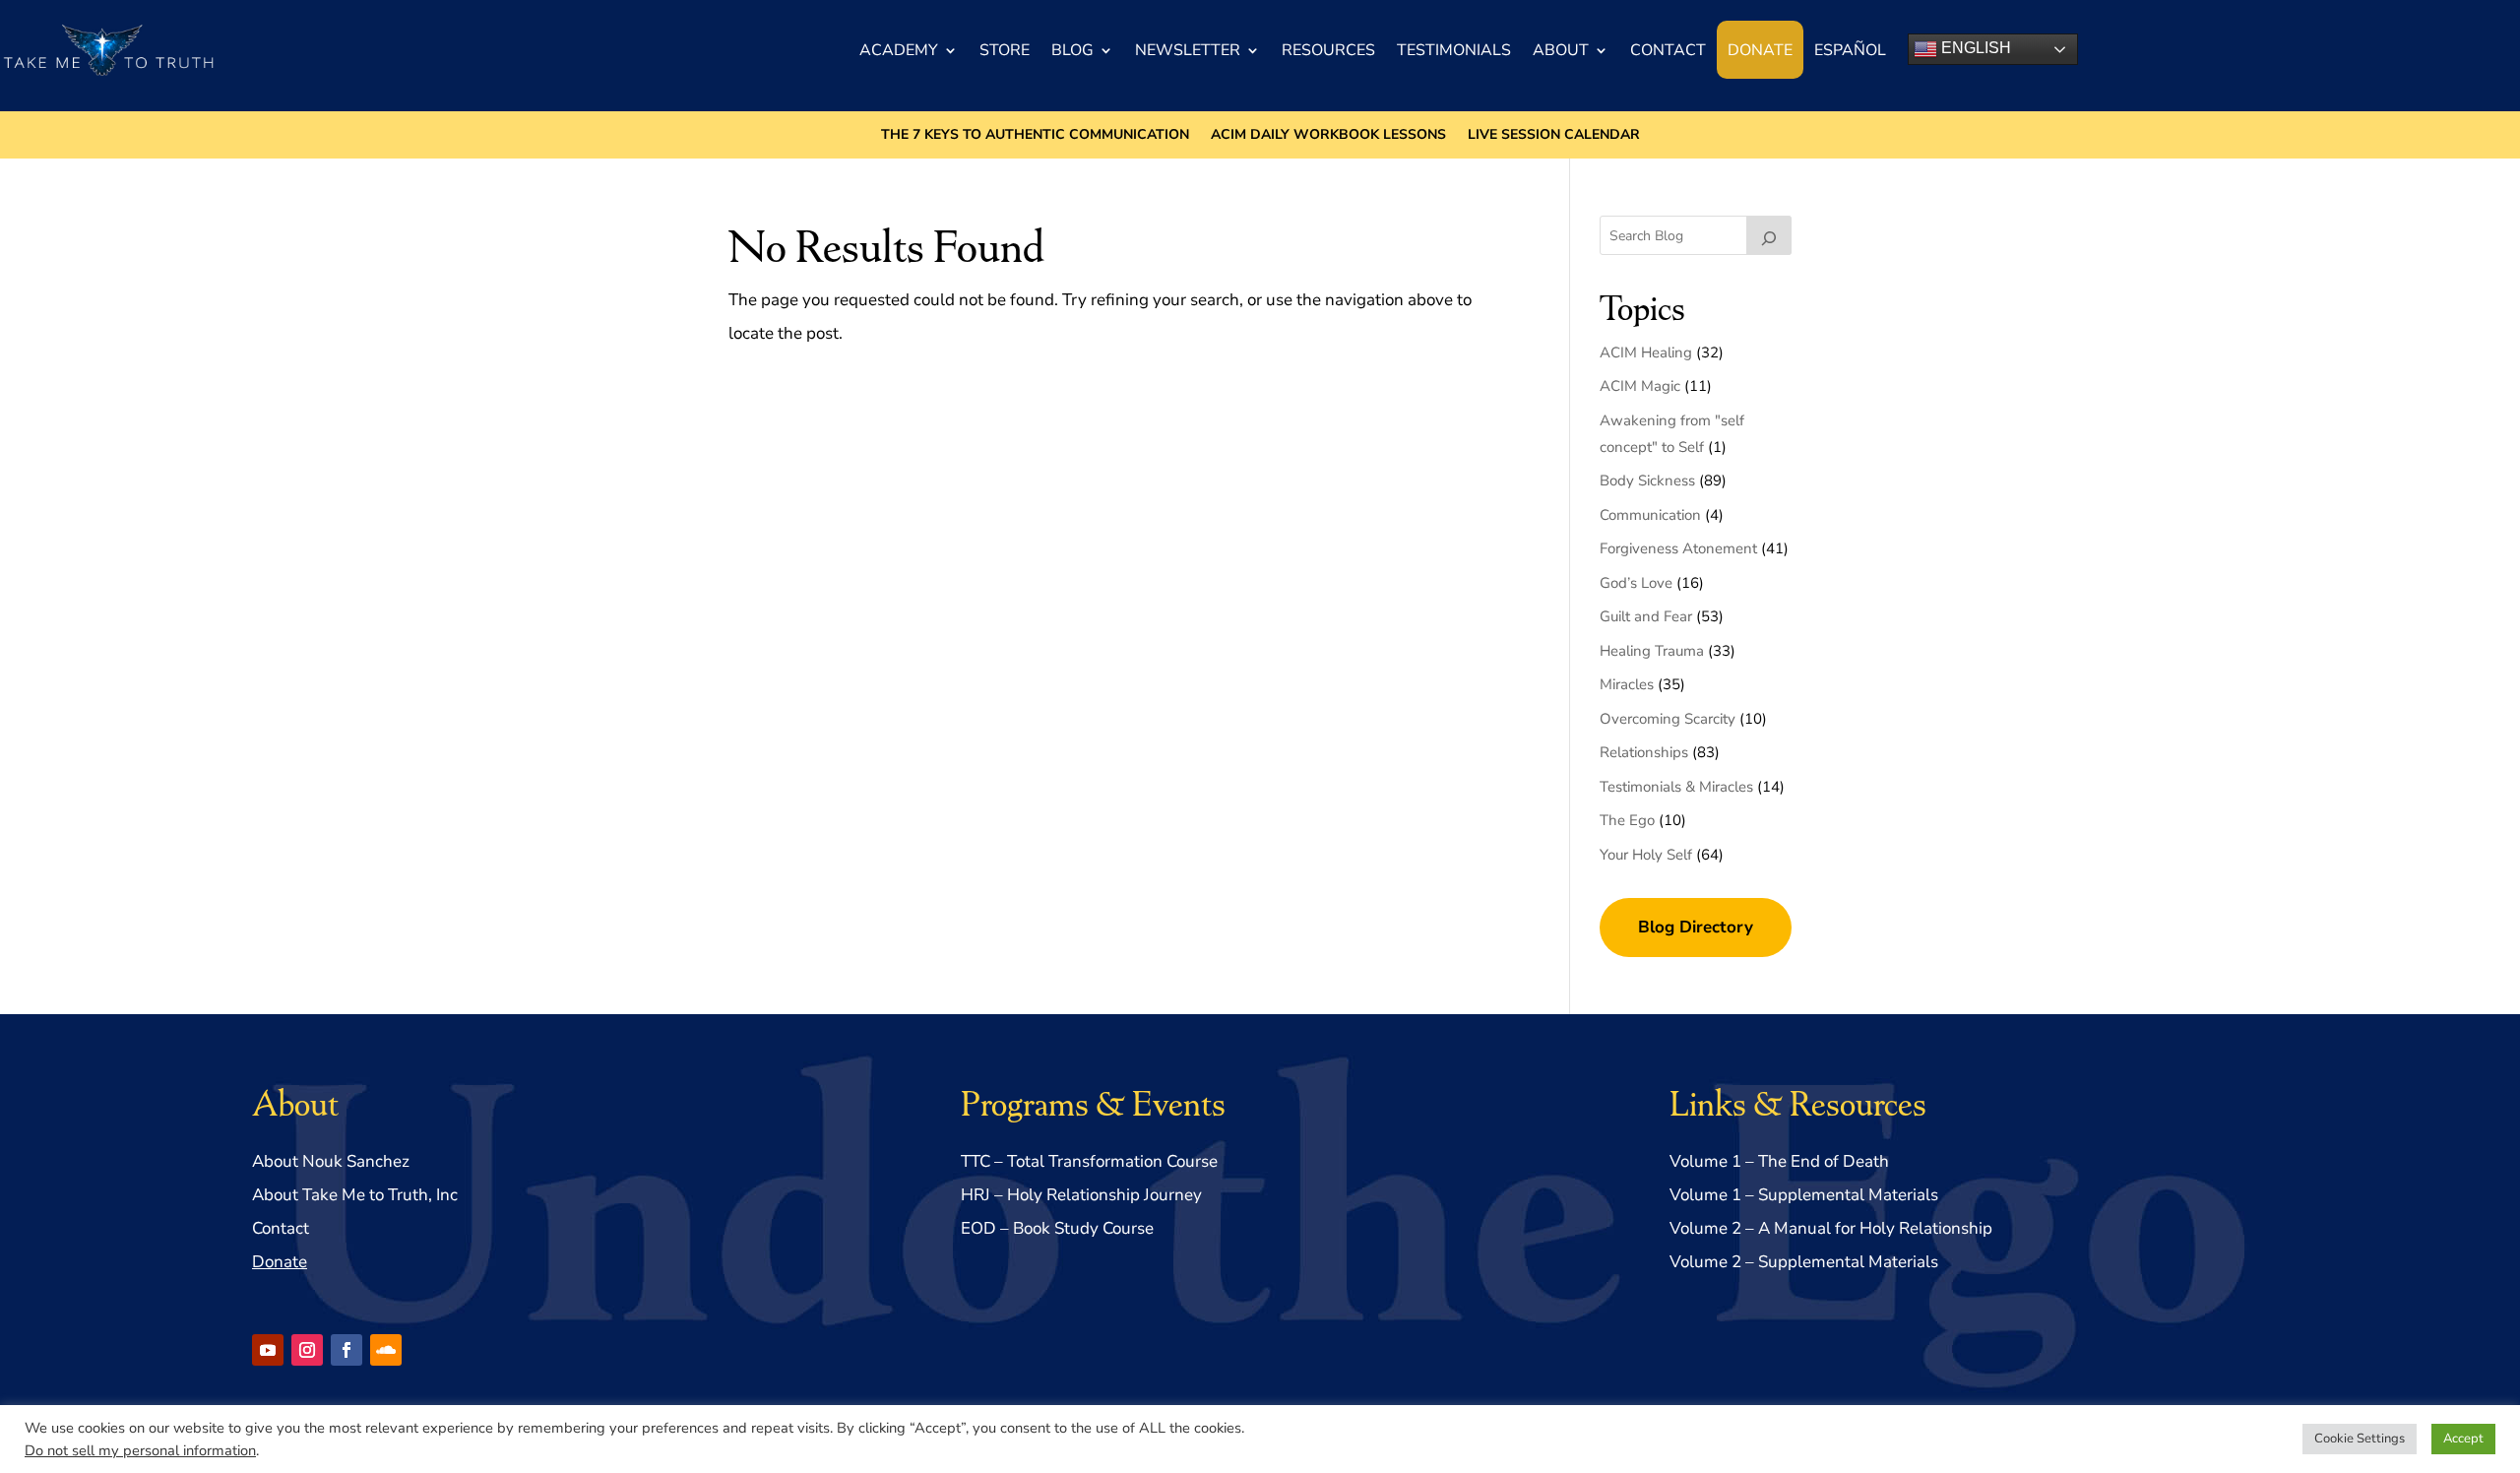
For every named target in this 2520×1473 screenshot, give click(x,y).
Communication (1650, 515)
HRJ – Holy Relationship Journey (1081, 1195)
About (1561, 50)
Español (1850, 50)
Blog (1072, 50)
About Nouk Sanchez (331, 1161)
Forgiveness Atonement (1678, 548)
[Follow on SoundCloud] (386, 1350)
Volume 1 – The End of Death (1779, 1161)
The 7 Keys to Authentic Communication (1035, 136)
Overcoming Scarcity (1668, 719)
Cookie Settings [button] (2360, 1439)
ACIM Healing (1646, 352)
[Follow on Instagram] (307, 1350)
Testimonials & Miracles (1676, 787)
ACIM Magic (1640, 386)
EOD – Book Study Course (1057, 1228)
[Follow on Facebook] (346, 1350)
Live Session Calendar (1554, 136)
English (1974, 48)
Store (1005, 50)
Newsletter (1188, 50)
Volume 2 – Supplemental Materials (1804, 1262)
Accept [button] (2463, 1439)
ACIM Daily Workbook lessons (1328, 136)
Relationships (1644, 752)
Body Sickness (1647, 480)
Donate (1760, 50)
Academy (899, 50)
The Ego (1627, 820)
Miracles (1627, 684)
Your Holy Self (1646, 855)
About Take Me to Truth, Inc (355, 1195)
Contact (1668, 50)
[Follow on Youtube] (268, 1350)
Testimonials (1454, 50)
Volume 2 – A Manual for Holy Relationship (1831, 1228)
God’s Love (1636, 583)
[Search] (1769, 235)
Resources (1328, 50)
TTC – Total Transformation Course (1089, 1161)
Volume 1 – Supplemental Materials (1804, 1195)
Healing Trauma (1652, 651)
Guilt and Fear (1646, 616)
